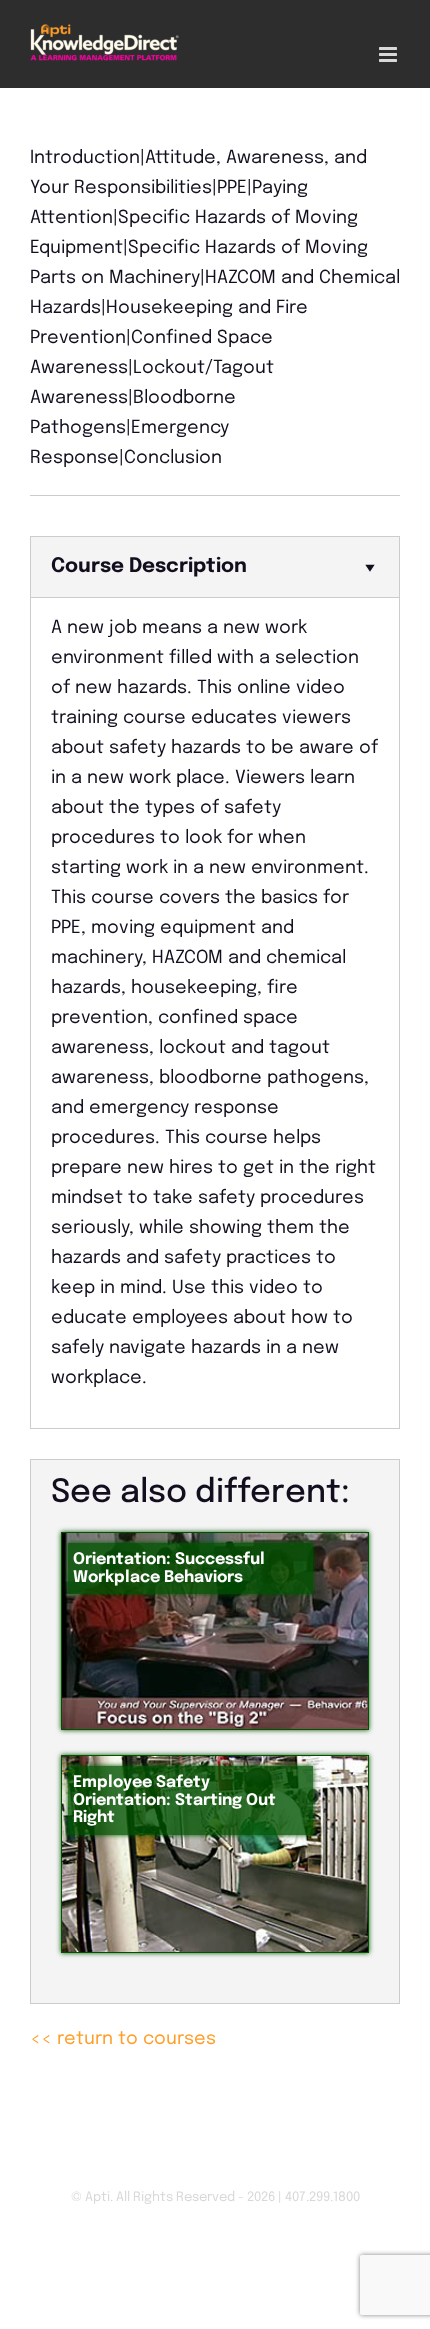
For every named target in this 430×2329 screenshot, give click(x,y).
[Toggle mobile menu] (389, 54)
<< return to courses (123, 2039)
